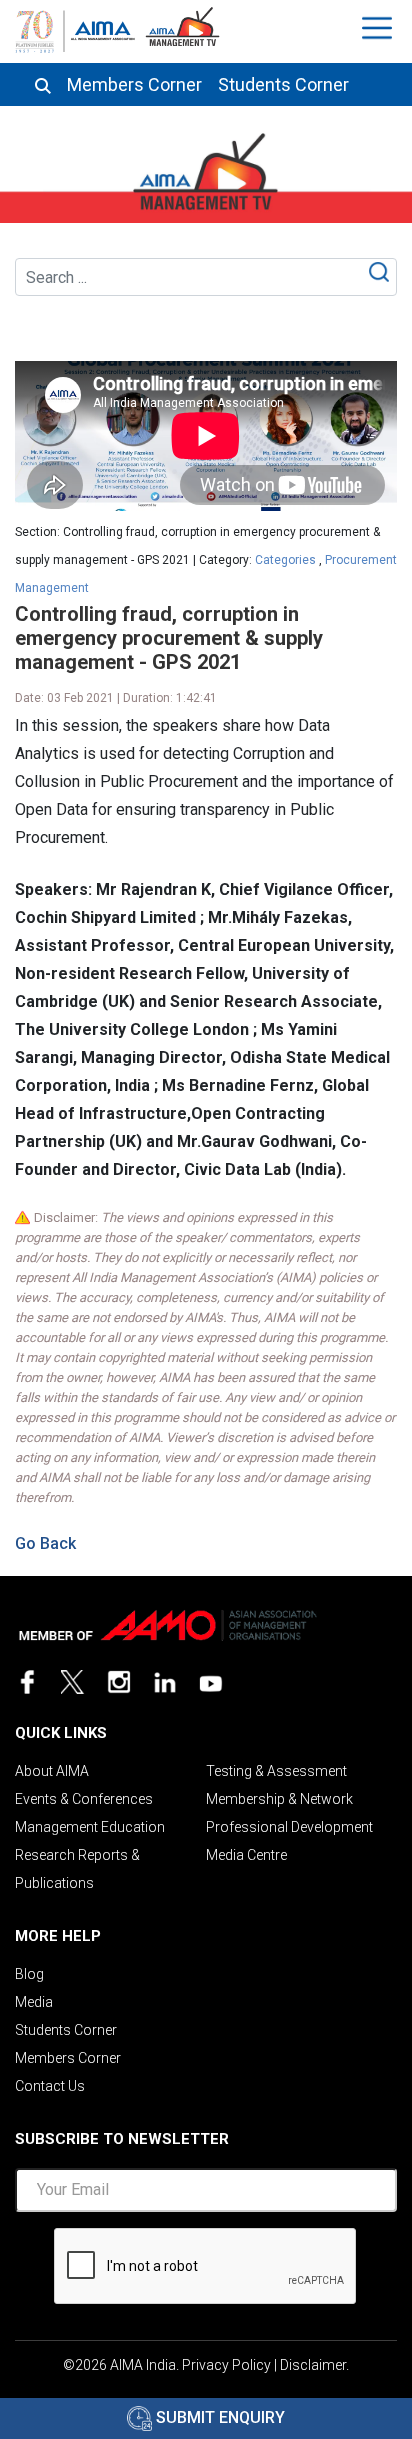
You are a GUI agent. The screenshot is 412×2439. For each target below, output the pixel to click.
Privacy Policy (226, 2365)
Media (34, 2002)
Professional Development (289, 1827)
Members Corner (134, 85)
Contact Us (50, 2086)
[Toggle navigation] (379, 28)
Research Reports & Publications (77, 1869)
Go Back (45, 1543)
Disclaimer (313, 2365)
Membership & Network (279, 1799)
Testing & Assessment (276, 1771)
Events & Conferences (84, 1799)
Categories (285, 560)
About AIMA (52, 1771)
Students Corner (283, 85)
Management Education (90, 1827)
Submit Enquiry (218, 2417)
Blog (29, 1974)
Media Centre (246, 1855)
